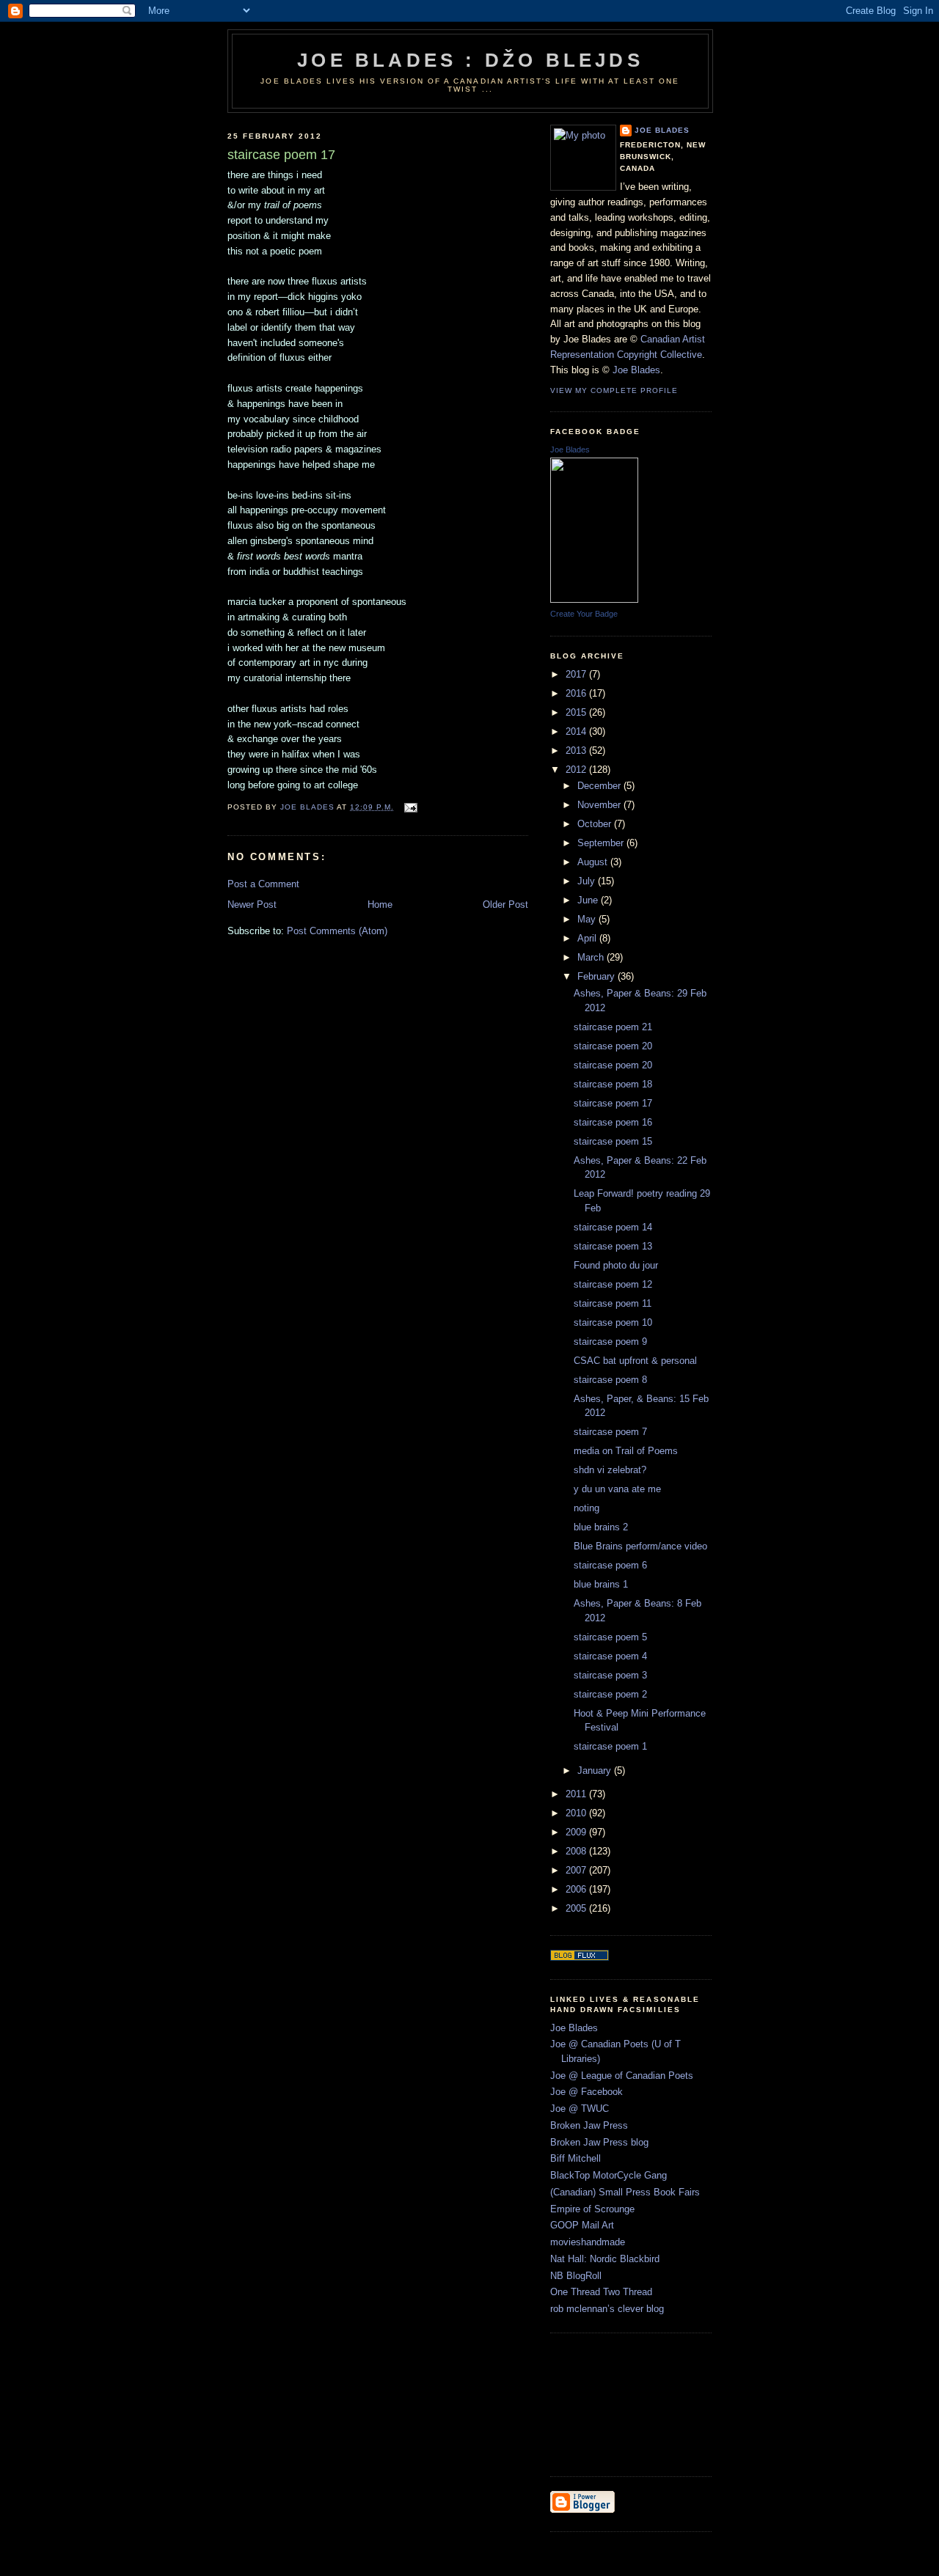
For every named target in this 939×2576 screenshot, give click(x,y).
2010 (577, 1813)
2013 (577, 751)
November (600, 805)
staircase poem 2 (610, 1694)
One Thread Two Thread (601, 2292)
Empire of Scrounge (592, 2209)
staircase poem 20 (613, 1046)
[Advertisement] (616, 2403)
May (588, 919)
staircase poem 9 (610, 1342)
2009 (577, 1832)
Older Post (505, 904)
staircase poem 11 (613, 1303)
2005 (577, 1908)
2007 (577, 1870)
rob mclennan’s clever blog (607, 2309)
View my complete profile (614, 390)
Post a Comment (263, 884)
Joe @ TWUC (580, 2109)
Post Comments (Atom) (337, 931)
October (596, 824)
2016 (577, 693)
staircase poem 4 (610, 1656)
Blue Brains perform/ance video (640, 1546)
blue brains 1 (601, 1584)
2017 (577, 674)
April (588, 938)
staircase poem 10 (613, 1322)
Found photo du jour (616, 1265)
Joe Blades (662, 130)
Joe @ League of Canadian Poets (622, 2076)
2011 (577, 1794)
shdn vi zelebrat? (610, 1470)
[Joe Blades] (594, 599)
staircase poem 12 (613, 1284)
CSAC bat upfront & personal (635, 1361)
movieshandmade (588, 2242)
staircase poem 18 (613, 1084)
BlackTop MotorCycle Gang (609, 2175)
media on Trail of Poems (626, 1451)
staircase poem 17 (613, 1103)
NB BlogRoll (576, 2276)
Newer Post (252, 904)
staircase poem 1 (610, 1746)
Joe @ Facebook (587, 2092)
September (602, 843)
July (588, 881)
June (589, 900)
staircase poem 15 (613, 1141)
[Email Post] (410, 807)
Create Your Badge (584, 614)
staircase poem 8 (610, 1380)
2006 (577, 1889)
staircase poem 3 (610, 1675)
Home (380, 904)
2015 (577, 712)
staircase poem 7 (610, 1432)
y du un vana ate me (617, 1489)
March (592, 957)
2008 (577, 1851)
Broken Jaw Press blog (599, 2142)
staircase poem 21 (613, 1027)
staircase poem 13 (613, 1246)
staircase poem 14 (613, 1227)
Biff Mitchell (576, 2158)
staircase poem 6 (610, 1565)
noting (587, 1508)
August (594, 862)
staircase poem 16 (613, 1122)
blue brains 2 (601, 1527)
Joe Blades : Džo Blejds (470, 60)
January (596, 1770)
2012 (577, 770)
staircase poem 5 (610, 1637)
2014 (577, 731)
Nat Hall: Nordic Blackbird (605, 2259)
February (598, 976)
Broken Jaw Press (589, 2125)
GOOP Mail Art (582, 2225)
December (600, 786)
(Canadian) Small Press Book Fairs (625, 2192)
